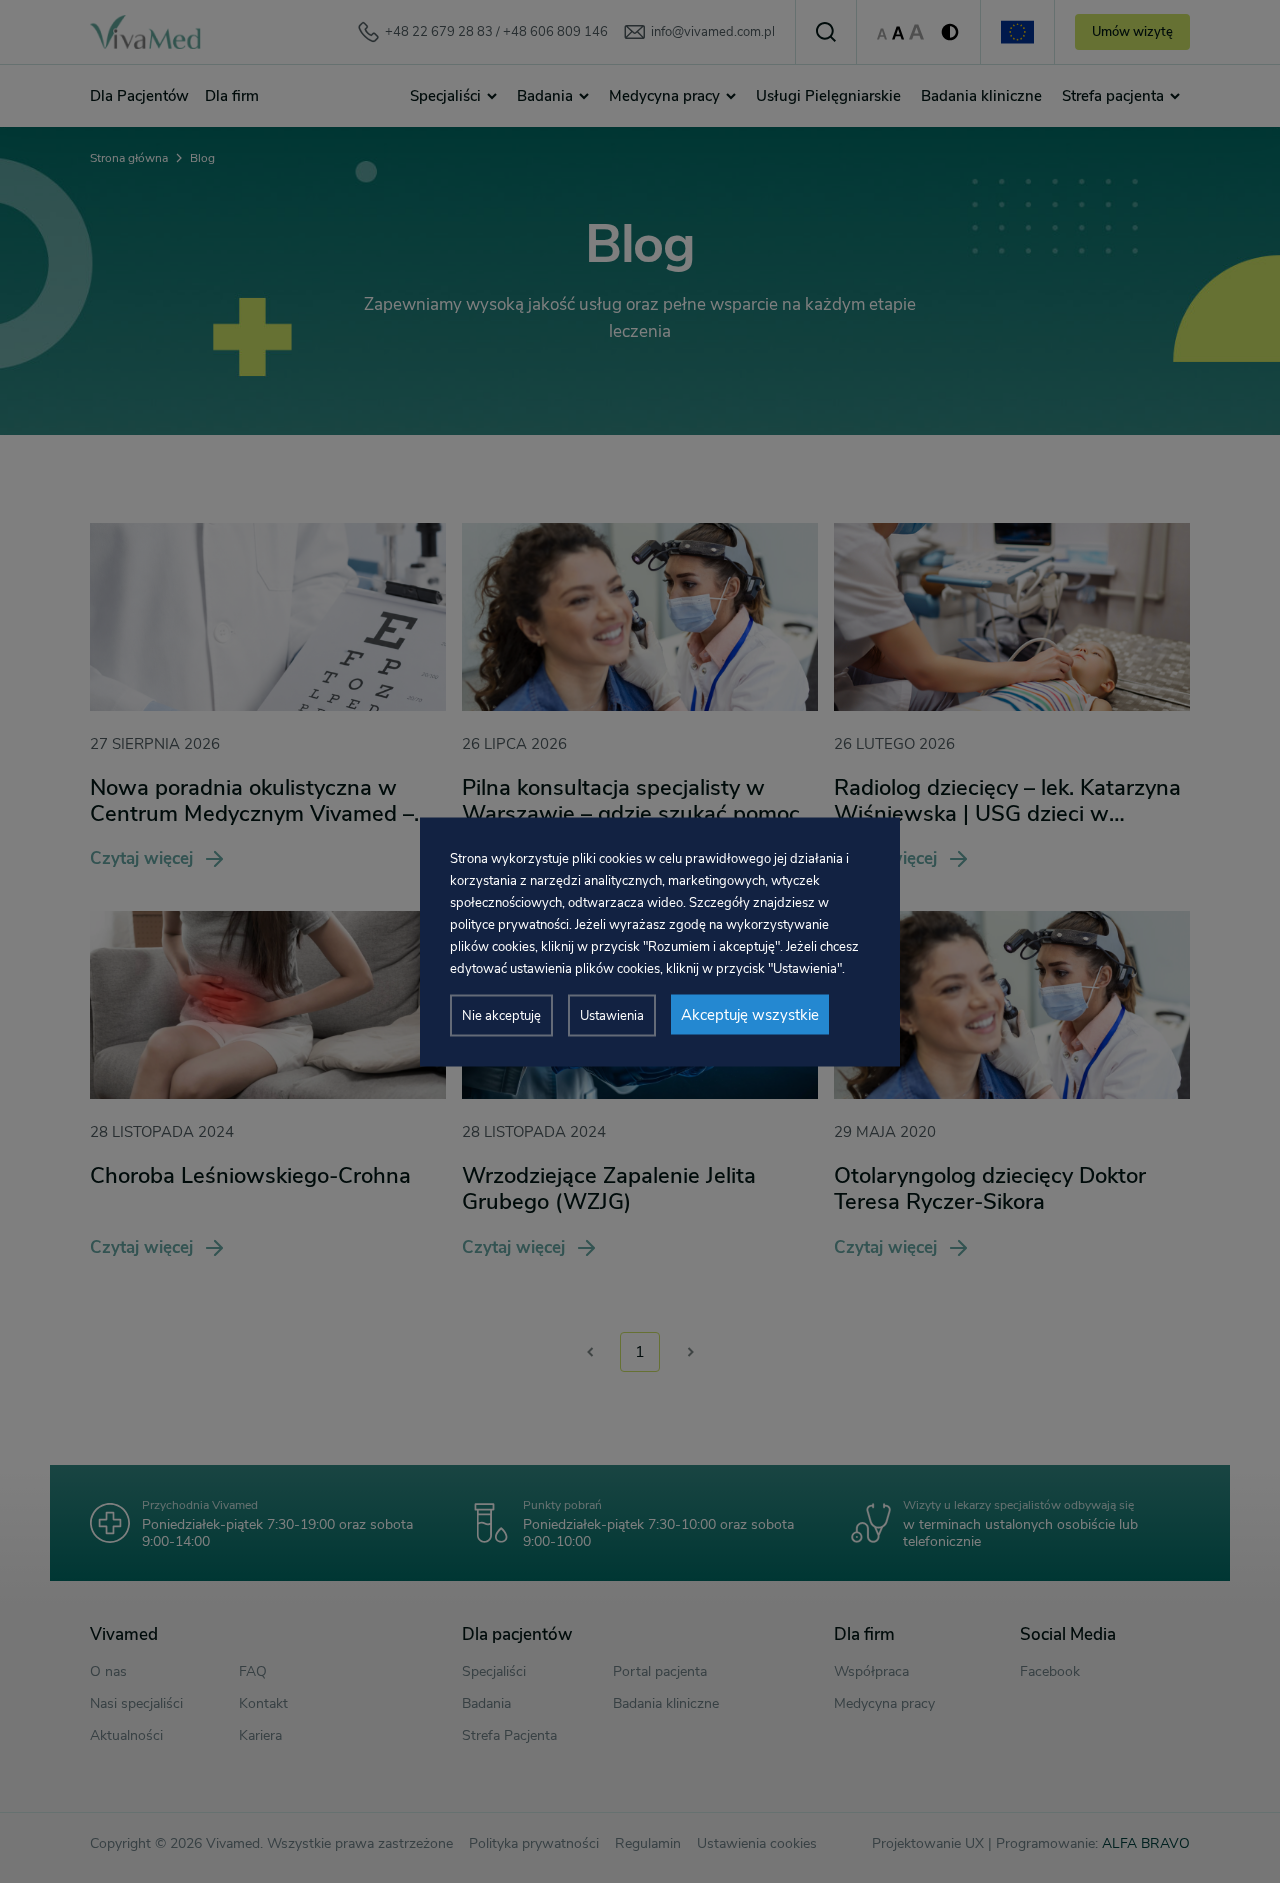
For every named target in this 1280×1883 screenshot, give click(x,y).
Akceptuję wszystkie (750, 1014)
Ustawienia (612, 1015)
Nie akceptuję (501, 1015)
